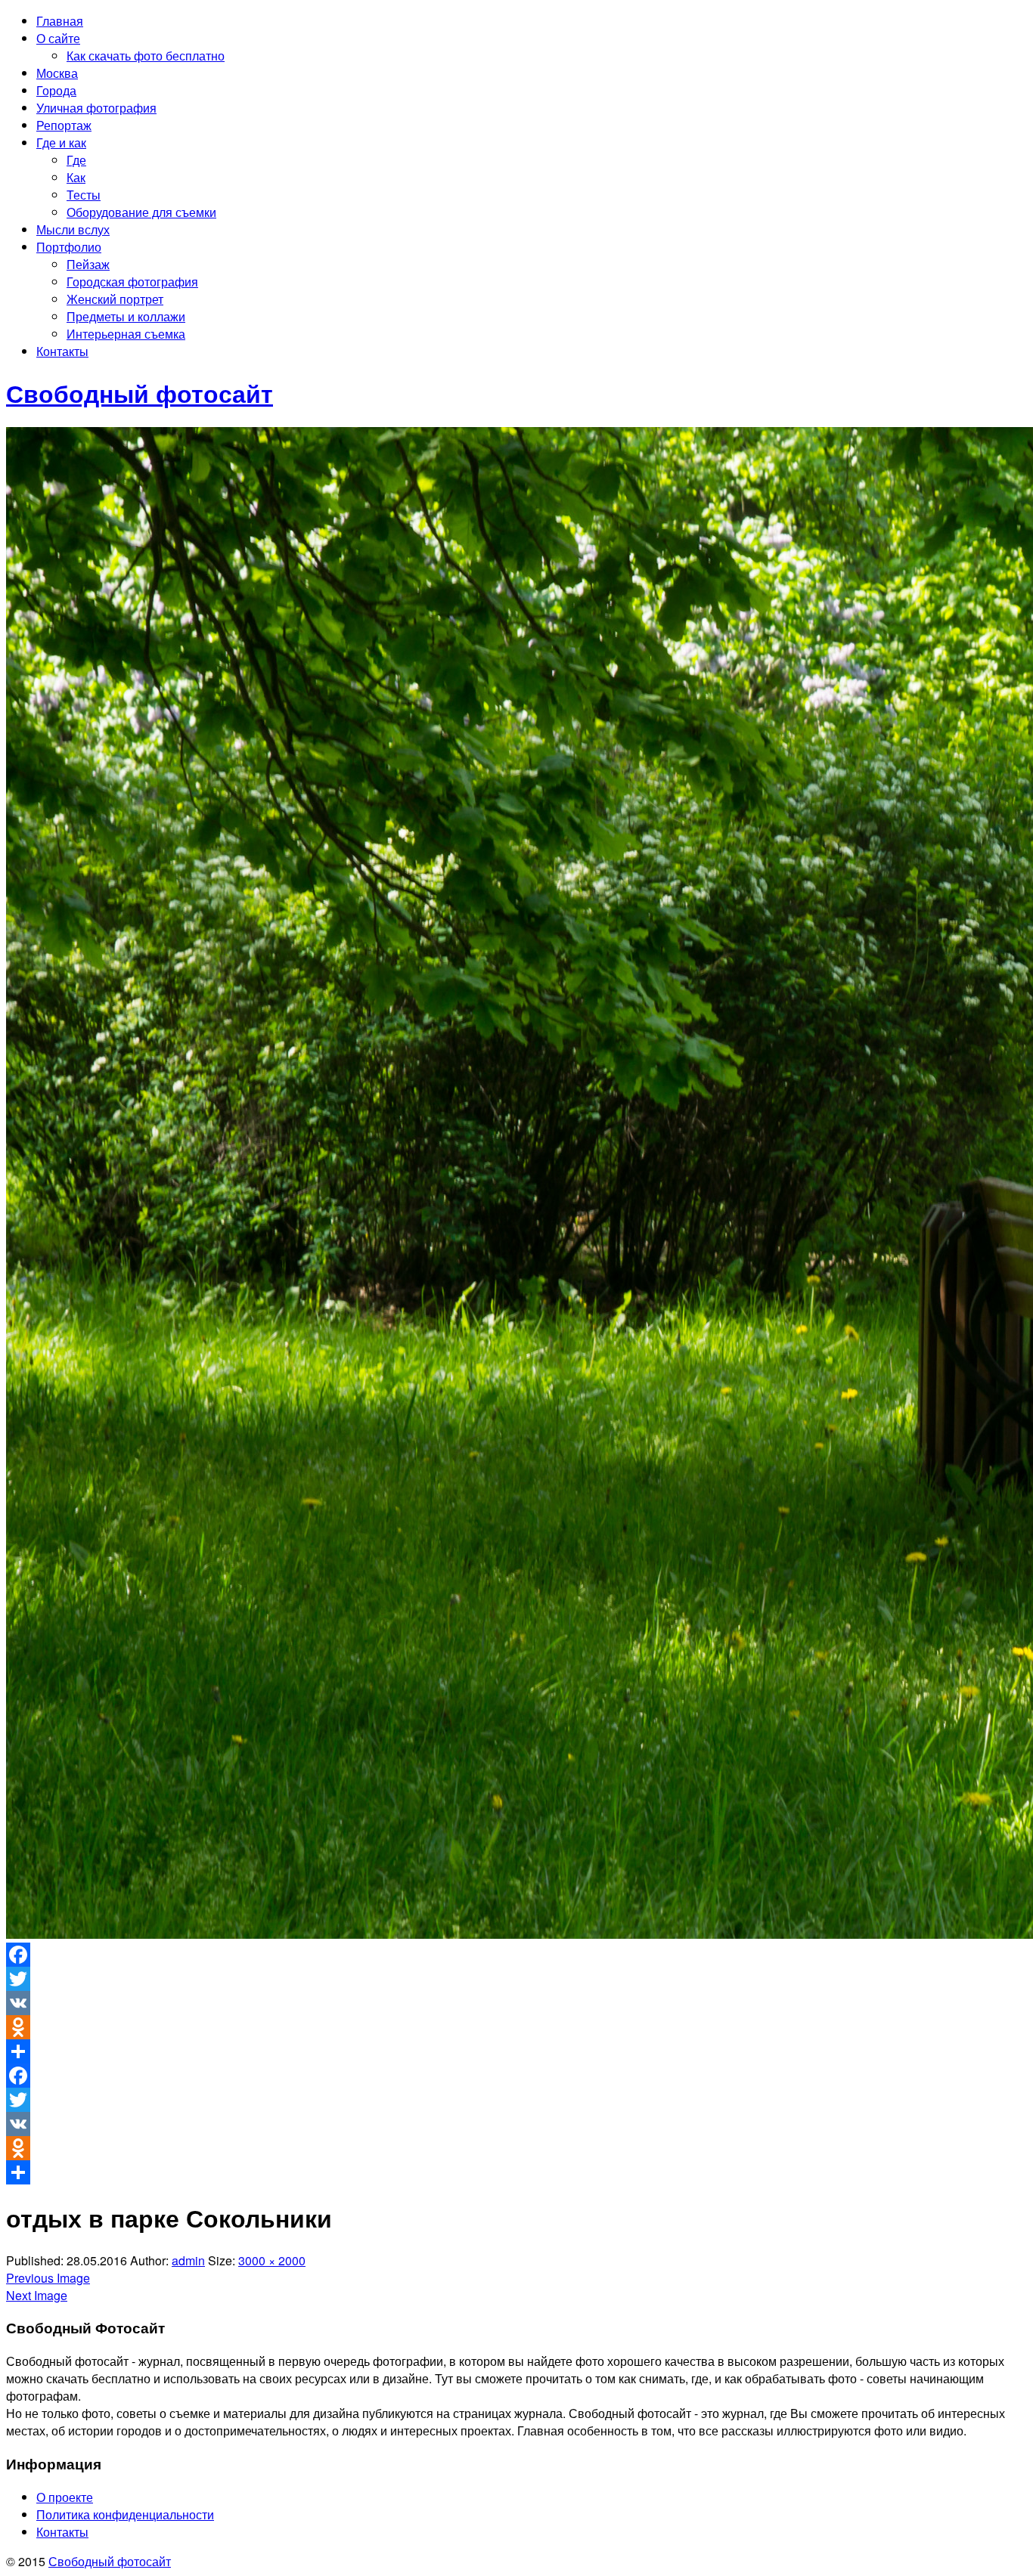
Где (76, 160)
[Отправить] (516, 2051)
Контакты (62, 351)
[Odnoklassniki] (516, 2027)
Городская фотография (132, 282)
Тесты (84, 195)
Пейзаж (88, 264)
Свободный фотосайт (110, 2561)
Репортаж (64, 125)
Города (56, 90)
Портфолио (69, 247)
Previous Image (48, 2278)
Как (76, 177)
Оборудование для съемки (141, 212)
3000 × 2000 (272, 2260)
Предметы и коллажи (126, 316)
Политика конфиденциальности (125, 2514)
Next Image (37, 2295)
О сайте (58, 38)
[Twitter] (516, 1979)
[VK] (516, 2003)
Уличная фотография (96, 108)
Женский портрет (115, 299)
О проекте (65, 2497)
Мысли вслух (73, 229)
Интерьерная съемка (126, 334)
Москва (57, 73)
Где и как (61, 142)
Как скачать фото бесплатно (146, 56)
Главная (60, 21)
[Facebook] (516, 1955)
